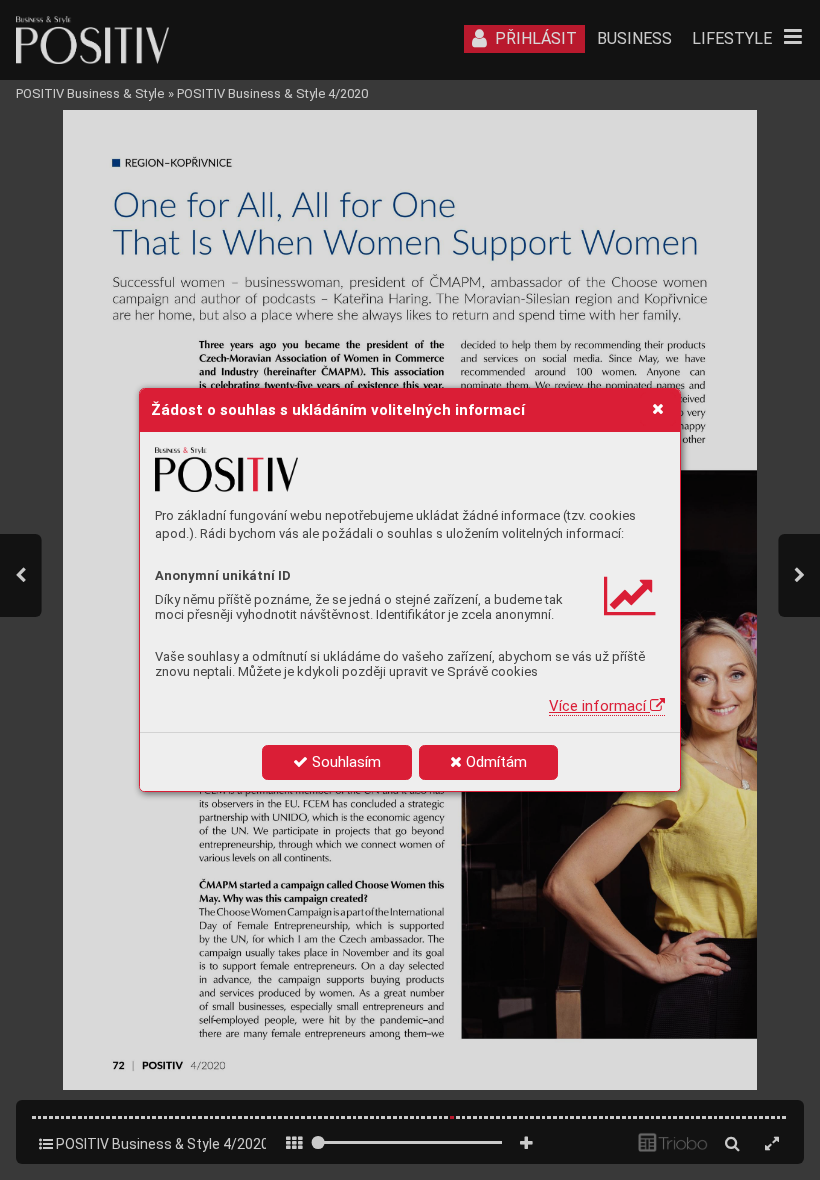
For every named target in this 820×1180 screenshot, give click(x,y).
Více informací (599, 706)
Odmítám (494, 762)
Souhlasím (344, 762)
